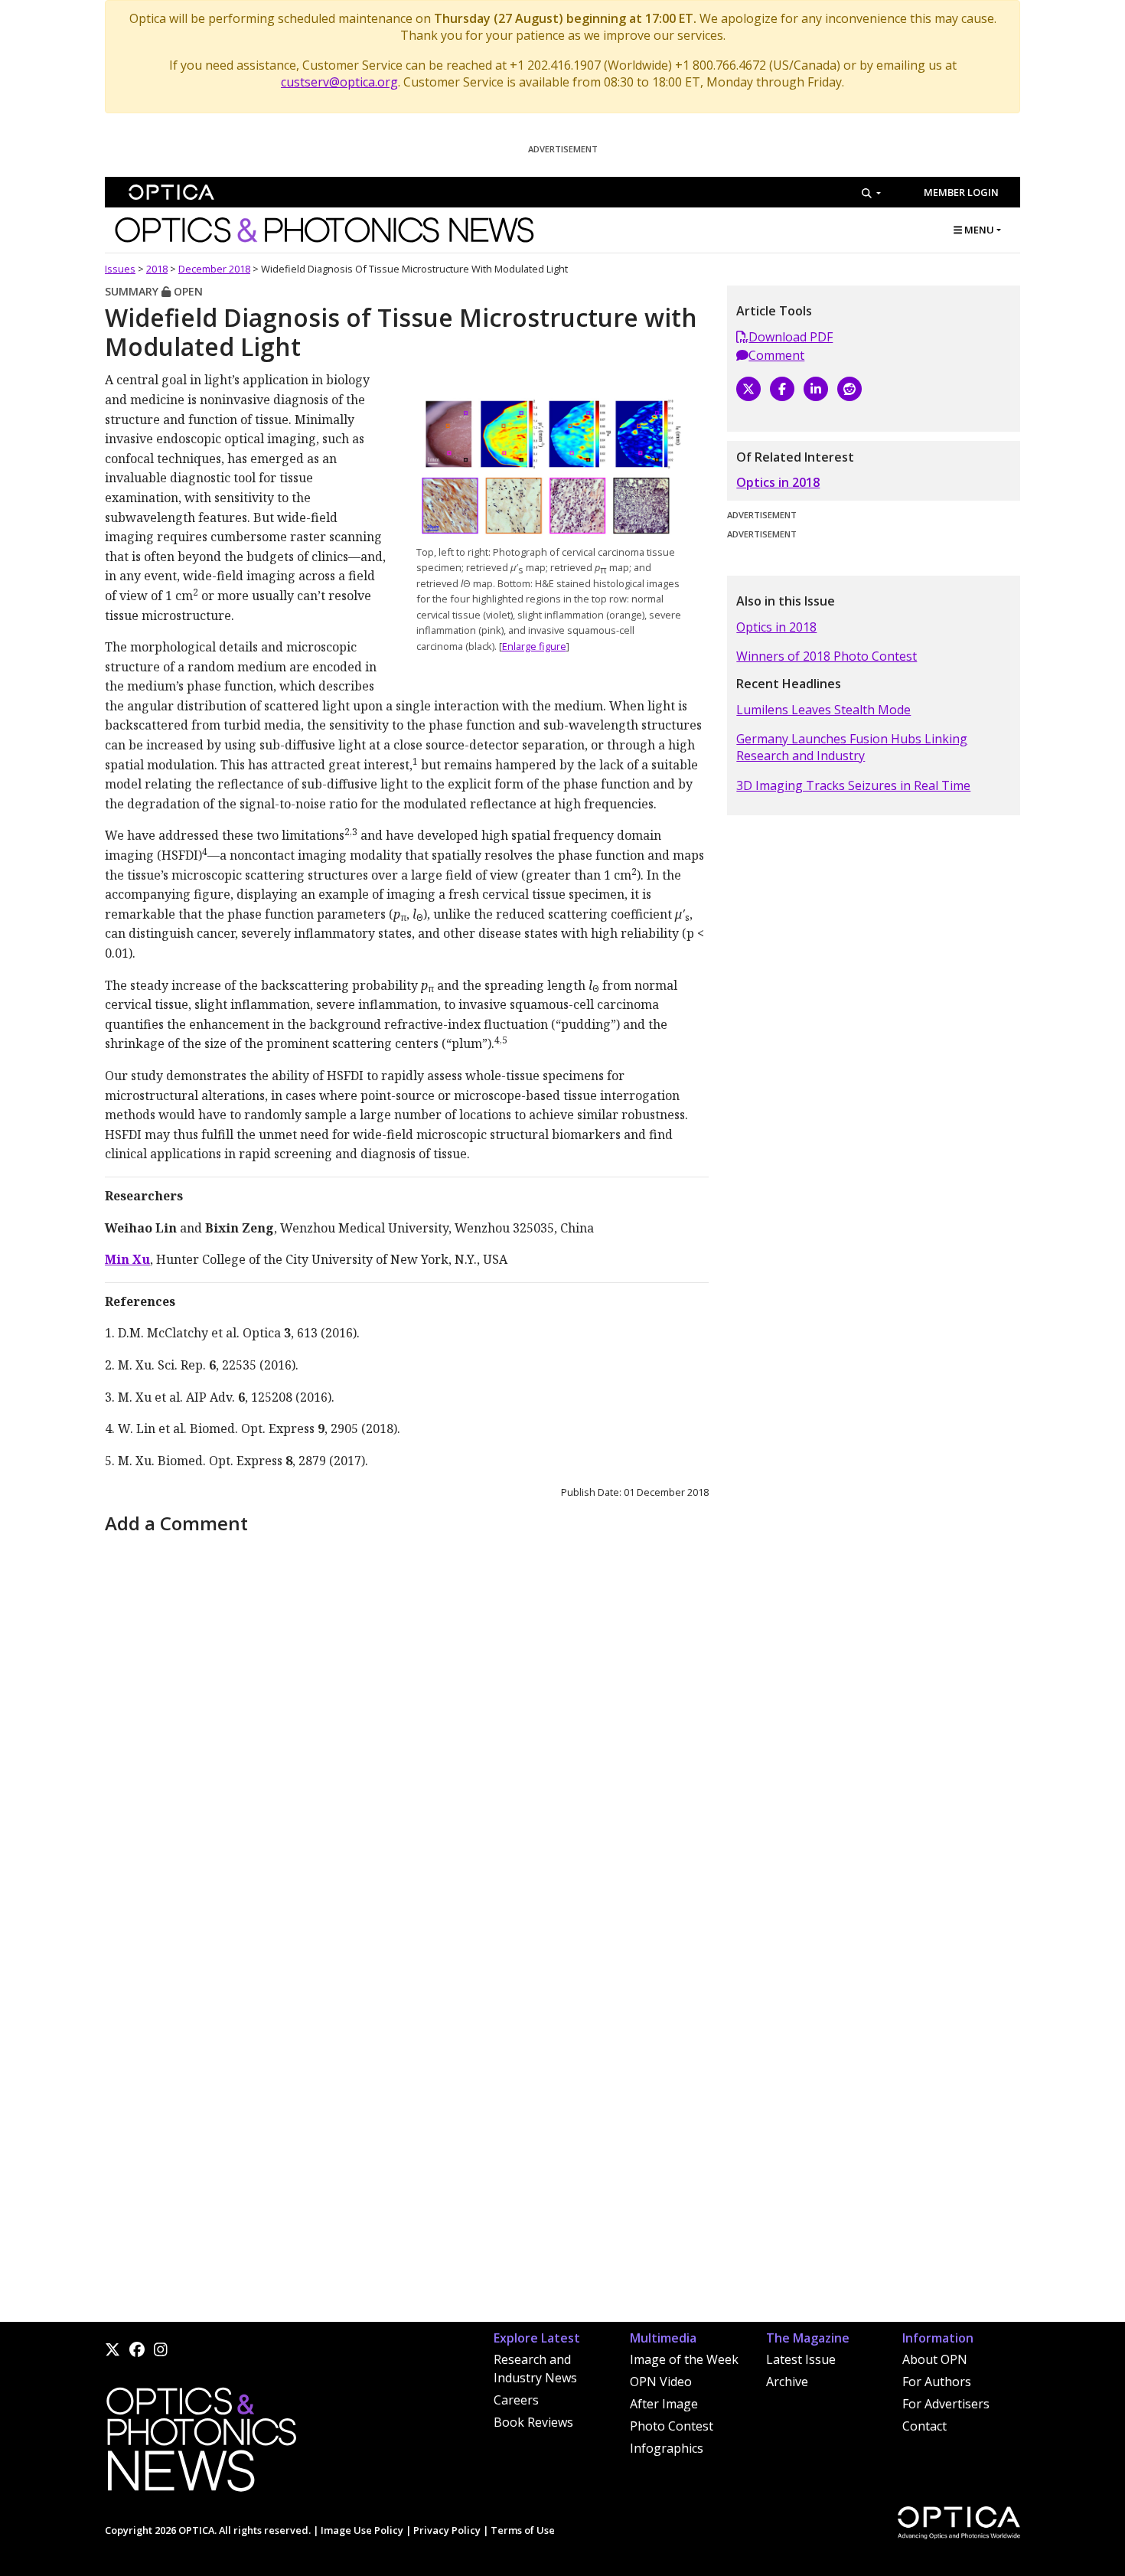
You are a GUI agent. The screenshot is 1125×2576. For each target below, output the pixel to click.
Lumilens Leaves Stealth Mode (823, 710)
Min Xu (127, 1259)
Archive (787, 2382)
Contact (924, 2426)
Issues (120, 269)
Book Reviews (533, 2422)
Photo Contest (672, 2426)
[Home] (201, 2444)
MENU (978, 230)
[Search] (871, 193)
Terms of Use (523, 2530)
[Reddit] (849, 389)
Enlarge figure (534, 646)
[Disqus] (407, 1730)
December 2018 (214, 269)
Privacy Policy (447, 2530)
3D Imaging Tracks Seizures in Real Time (853, 785)
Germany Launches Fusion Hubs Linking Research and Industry (852, 747)
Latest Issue (801, 2359)
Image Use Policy (362, 2530)
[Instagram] (161, 2349)
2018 (157, 269)
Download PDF (791, 337)
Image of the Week (684, 2359)
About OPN (935, 2359)
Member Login (961, 192)
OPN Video (661, 2382)
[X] (748, 389)
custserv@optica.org (339, 82)
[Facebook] (782, 389)
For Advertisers (946, 2404)
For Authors (937, 2382)
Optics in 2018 (778, 482)
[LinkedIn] (816, 389)
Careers (516, 2400)
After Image (664, 2404)
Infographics (667, 2448)
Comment (776, 355)
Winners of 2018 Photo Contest (827, 656)
